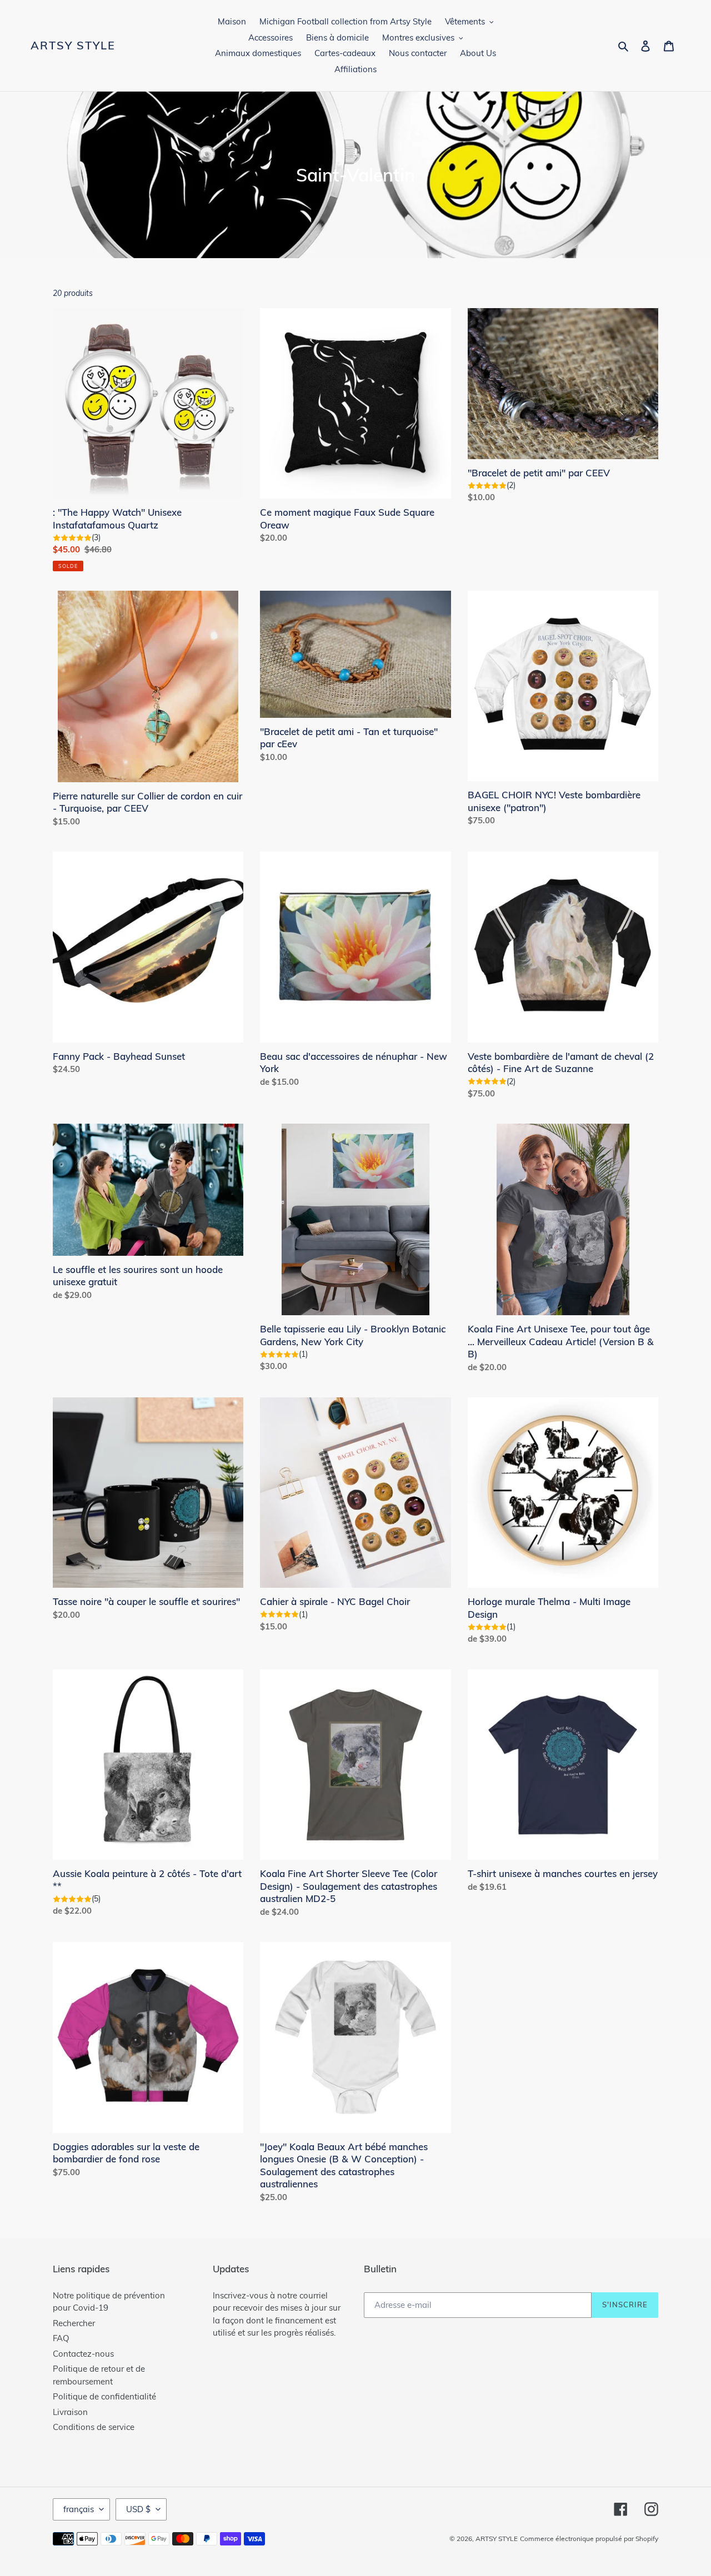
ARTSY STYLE (73, 46)
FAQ (61, 2338)
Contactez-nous (83, 2354)
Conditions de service (94, 2427)
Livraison (70, 2412)
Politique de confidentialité (104, 2396)
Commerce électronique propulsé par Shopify (589, 2539)
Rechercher (74, 2323)
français (79, 2509)
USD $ (138, 2509)
